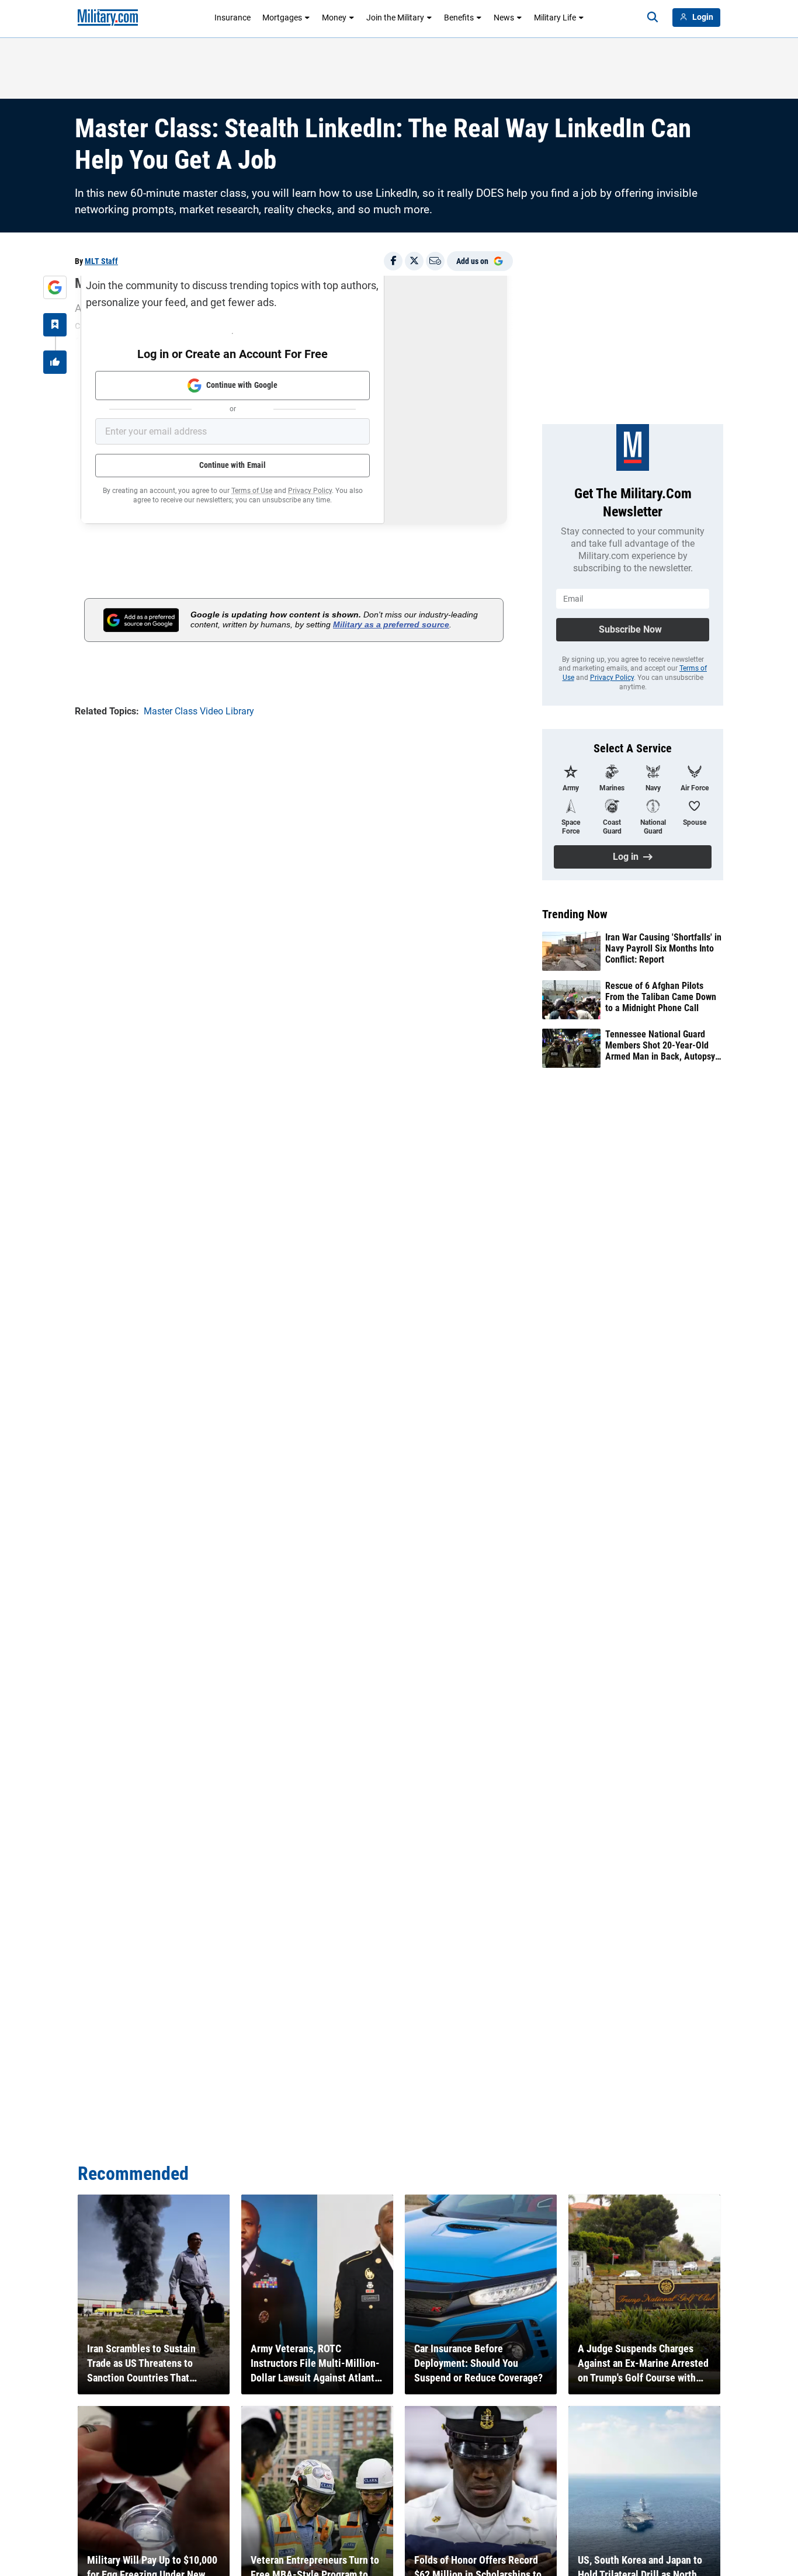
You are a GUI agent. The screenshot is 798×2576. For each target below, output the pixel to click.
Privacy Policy (310, 491)
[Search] (653, 18)
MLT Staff (101, 261)
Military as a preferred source (391, 624)
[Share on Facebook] (393, 261)
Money (334, 18)
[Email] (435, 261)
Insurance (233, 18)
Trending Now (575, 914)
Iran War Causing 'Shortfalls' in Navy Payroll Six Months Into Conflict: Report (663, 948)
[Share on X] (414, 261)
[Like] (55, 362)
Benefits (459, 18)
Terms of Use (252, 491)
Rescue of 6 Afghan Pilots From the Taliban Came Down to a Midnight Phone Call (661, 997)
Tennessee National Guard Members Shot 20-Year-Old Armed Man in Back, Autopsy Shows (660, 1046)
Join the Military (395, 18)
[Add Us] (55, 287)
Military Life (555, 18)
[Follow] (55, 325)
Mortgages (282, 18)
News (504, 18)
